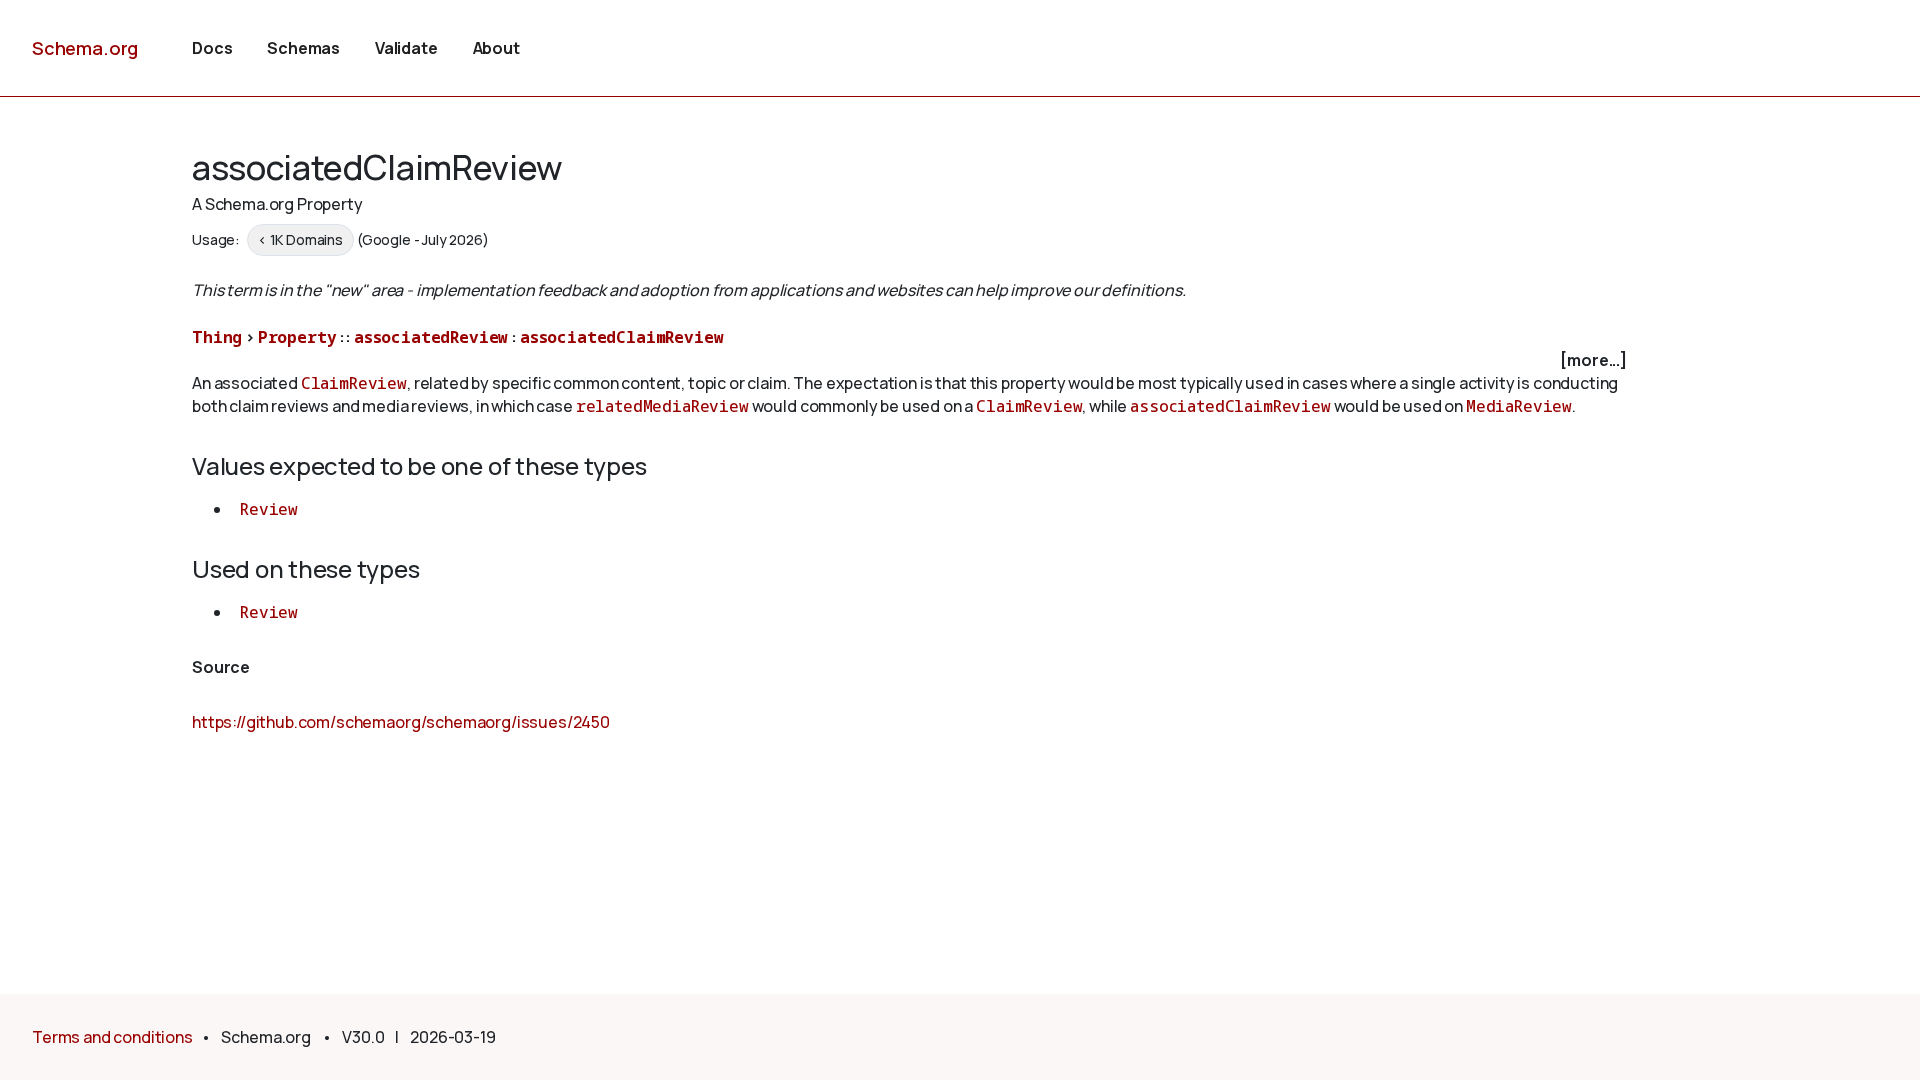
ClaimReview (354, 383)
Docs (212, 48)
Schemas (303, 48)
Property (297, 337)
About (496, 48)
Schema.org (85, 48)
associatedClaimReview (622, 337)
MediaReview (1519, 406)
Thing (217, 337)
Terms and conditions (112, 1037)
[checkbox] (912, 360)
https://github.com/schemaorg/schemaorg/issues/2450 (401, 722)
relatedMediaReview (662, 406)
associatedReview (431, 337)
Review (269, 509)
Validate (406, 48)
